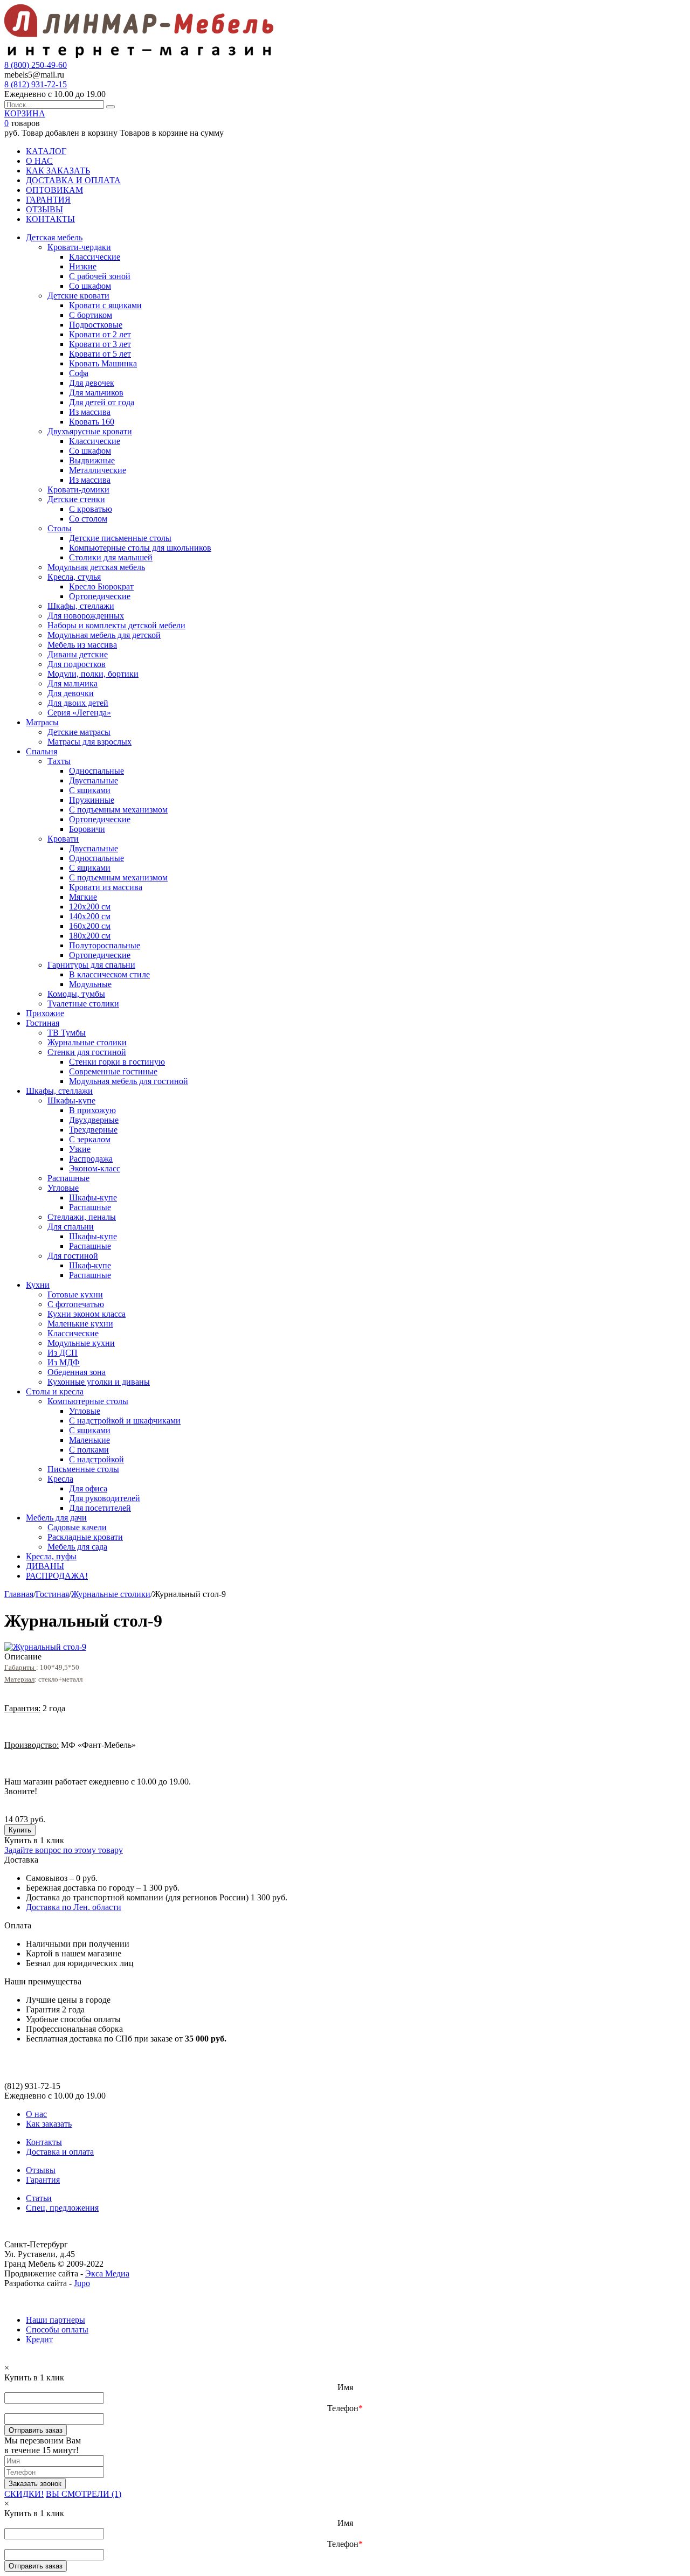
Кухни (38, 1285)
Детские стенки (76, 499)
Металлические (98, 470)
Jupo (82, 2283)
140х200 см (90, 916)
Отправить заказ (36, 2430)
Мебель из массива (82, 645)
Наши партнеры (56, 2320)
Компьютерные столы (88, 1401)
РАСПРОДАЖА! (57, 1576)
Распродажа (91, 1159)
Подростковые (96, 325)
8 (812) (36, 84)
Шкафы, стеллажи (81, 606)
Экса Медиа (107, 2273)
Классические (95, 257)
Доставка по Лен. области (74, 1907)
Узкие (80, 1149)
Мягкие (83, 897)
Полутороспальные (105, 945)
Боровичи (87, 829)
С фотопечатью (76, 1304)
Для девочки (71, 693)
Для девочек (92, 383)
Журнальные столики (87, 1042)
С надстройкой (96, 1459)
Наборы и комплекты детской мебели (116, 625)
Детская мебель (54, 237)
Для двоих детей (78, 703)
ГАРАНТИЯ (48, 200)
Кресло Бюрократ (101, 586)
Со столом (88, 519)
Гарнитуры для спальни (91, 965)
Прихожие (45, 1013)
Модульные (90, 984)
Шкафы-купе (71, 1100)
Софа (79, 373)
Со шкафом (90, 286)
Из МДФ (64, 1362)
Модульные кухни (81, 1343)
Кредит (39, 2339)
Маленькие (89, 1440)
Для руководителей (105, 1498)
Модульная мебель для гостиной (129, 1081)
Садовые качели (77, 1527)
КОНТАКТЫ (50, 219)
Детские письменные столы (120, 538)
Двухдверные (94, 1120)
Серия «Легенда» (79, 713)
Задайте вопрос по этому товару (64, 1850)
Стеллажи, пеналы (82, 1217)
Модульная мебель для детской (104, 635)
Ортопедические (100, 596)
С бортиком (91, 315)
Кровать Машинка (103, 363)
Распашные (68, 1178)
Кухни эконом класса (87, 1314)
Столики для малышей (111, 557)
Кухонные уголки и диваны (99, 1382)
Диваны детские (78, 654)
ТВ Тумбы (67, 1033)
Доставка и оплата (60, 2152)
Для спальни (71, 1227)
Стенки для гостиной (87, 1052)
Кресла (60, 1479)
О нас (36, 2114)
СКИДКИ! (24, 2494)
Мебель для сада (77, 1547)
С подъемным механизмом (118, 810)
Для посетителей (100, 1508)
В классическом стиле (109, 974)
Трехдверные (93, 1130)
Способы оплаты (57, 2329)
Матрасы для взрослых (89, 742)
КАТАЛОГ (46, 151)
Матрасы (42, 722)
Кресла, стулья (74, 577)
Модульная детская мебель (96, 567)
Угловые (63, 1188)
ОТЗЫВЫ (44, 209)
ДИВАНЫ (45, 1566)
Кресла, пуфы (51, 1556)
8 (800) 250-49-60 (36, 65)
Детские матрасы (79, 732)
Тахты (59, 761)
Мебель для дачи (56, 1518)
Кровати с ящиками (105, 305)
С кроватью (91, 509)
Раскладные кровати (85, 1537)
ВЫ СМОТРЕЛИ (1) (84, 2494)
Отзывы (41, 2170)
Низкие (83, 266)
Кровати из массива (106, 887)
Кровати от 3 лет (100, 344)
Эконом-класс (95, 1168)
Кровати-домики (78, 489)
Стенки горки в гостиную (117, 1062)
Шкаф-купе (90, 1265)
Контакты (44, 2142)
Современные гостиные (113, 1071)
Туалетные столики (83, 1004)
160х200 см (90, 926)
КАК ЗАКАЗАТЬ (58, 171)
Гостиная (43, 1023)
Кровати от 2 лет (100, 334)
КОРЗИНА (25, 113)
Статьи (39, 2198)
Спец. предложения (62, 2208)
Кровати (63, 839)
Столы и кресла (55, 1391)
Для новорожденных (86, 616)
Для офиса (88, 1488)
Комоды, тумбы (76, 994)
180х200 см (90, 936)
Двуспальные (94, 780)
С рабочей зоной (100, 276)
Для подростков (77, 664)
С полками (89, 1450)
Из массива (90, 412)
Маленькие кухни (80, 1324)
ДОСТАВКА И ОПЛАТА (73, 180)
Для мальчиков (96, 393)
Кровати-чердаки (79, 247)
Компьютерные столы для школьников (140, 548)
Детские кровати (78, 296)
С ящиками (90, 790)
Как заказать (49, 2124)
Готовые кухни (75, 1294)
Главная (19, 1594)
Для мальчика (73, 683)
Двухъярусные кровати (90, 431)
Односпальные (96, 771)
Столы (60, 528)
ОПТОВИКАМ (54, 190)
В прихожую (92, 1110)
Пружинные (92, 800)
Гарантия (43, 2180)
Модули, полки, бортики (93, 674)
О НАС (39, 161)
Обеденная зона (77, 1372)
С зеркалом (90, 1139)
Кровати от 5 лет (100, 354)
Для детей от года (102, 402)
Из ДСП (63, 1353)
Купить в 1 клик (34, 1840)
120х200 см (90, 907)
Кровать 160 (92, 422)
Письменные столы (83, 1469)
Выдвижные (92, 460)
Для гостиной (73, 1256)
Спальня (42, 751)
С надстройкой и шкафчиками (125, 1421)
